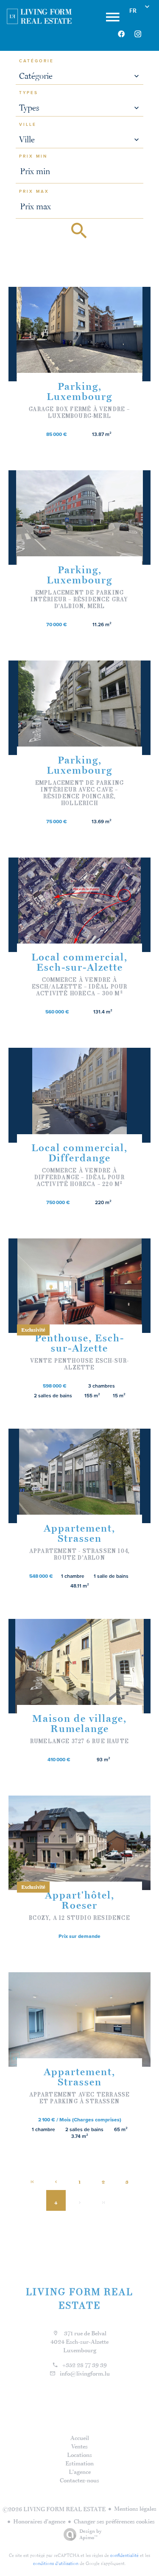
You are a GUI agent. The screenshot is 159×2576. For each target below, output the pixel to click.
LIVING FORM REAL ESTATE (80, 2298)
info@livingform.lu (85, 2373)
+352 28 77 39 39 (85, 2365)
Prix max (34, 192)
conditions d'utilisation (56, 2563)
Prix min (33, 156)
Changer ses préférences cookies (114, 2521)
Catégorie (36, 61)
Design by (91, 2534)
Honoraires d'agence (39, 2521)
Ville (28, 125)
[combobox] (80, 76)
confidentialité (124, 2555)
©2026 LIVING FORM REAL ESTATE (54, 2509)
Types (29, 93)
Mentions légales (135, 2509)
